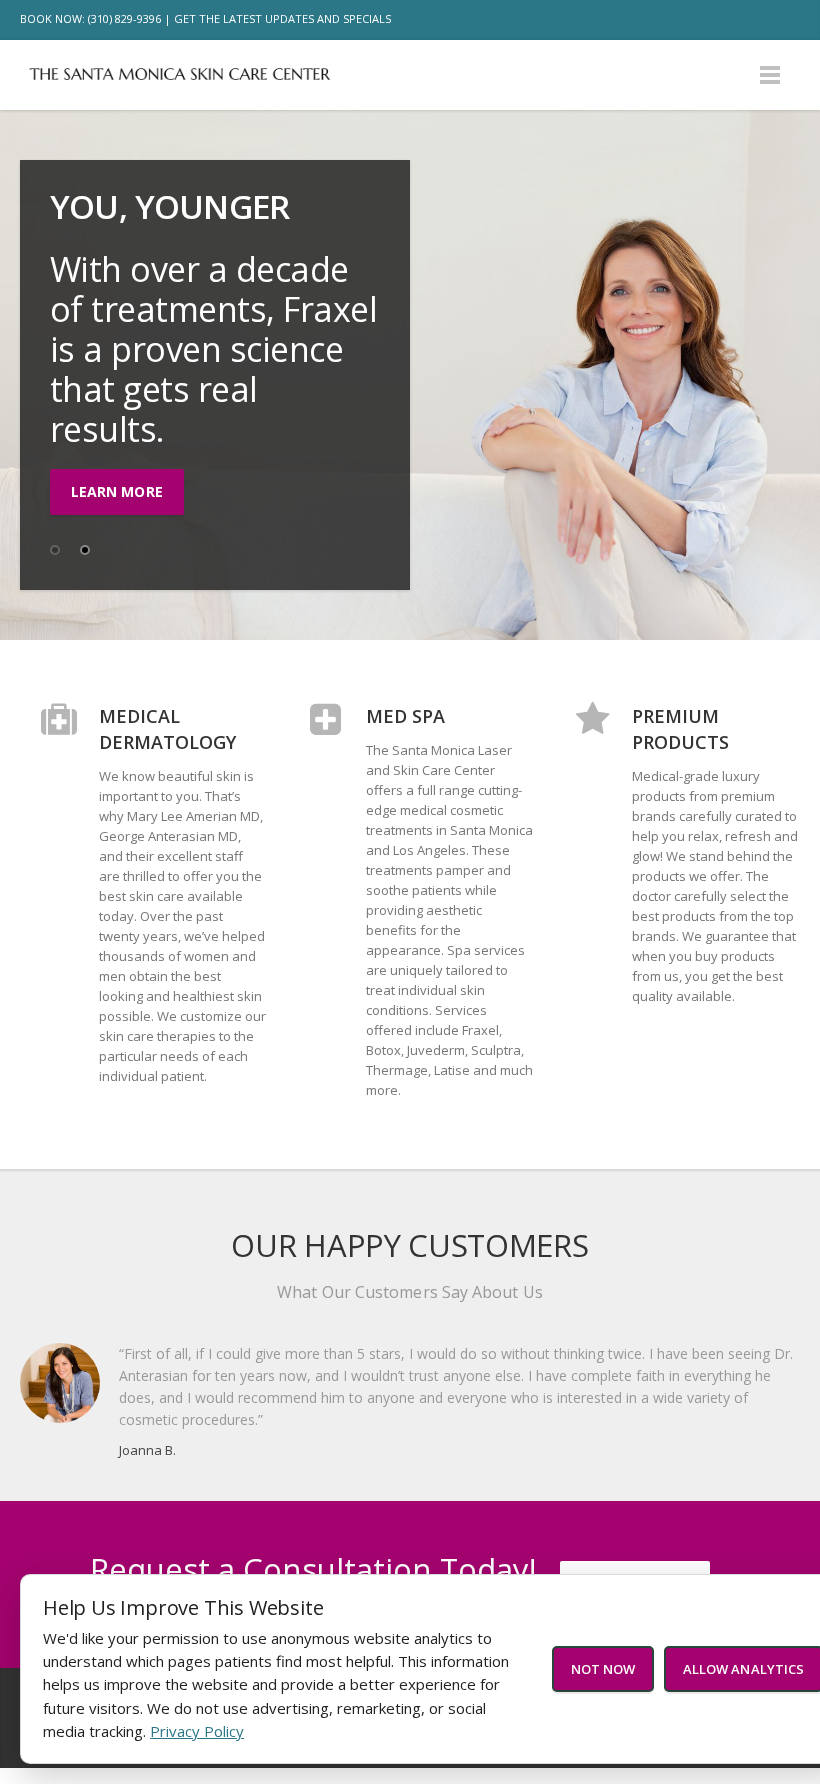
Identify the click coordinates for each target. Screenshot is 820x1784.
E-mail (780, 20)
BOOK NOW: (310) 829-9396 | (95, 18)
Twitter (738, 20)
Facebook (696, 20)
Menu (770, 75)
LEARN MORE (117, 491)
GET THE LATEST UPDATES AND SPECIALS (282, 18)
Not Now (603, 1669)
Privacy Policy (197, 1731)
